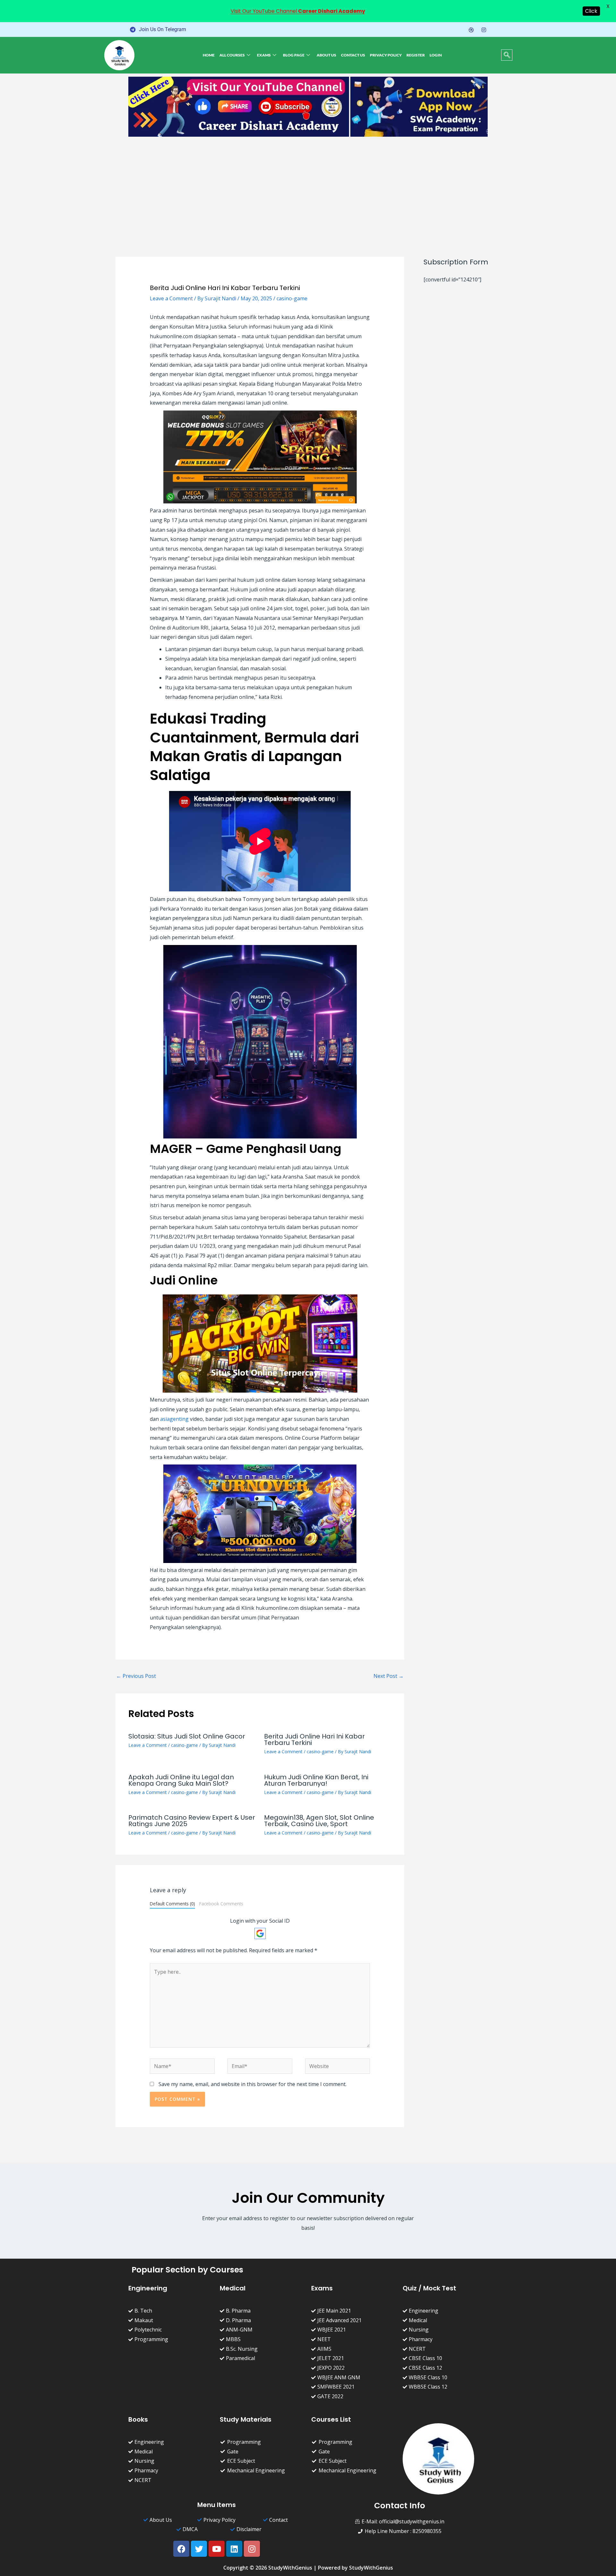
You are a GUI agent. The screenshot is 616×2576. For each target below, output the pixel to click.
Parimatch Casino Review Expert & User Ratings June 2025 (192, 1821)
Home (209, 55)
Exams (264, 55)
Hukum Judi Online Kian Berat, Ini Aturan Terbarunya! (316, 1780)
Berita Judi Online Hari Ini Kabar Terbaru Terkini (314, 1739)
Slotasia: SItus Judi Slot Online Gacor (187, 1736)
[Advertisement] (308, 188)
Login (436, 55)
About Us (326, 55)
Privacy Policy (386, 55)
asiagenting (174, 1419)
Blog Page (294, 55)
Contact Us (353, 55)
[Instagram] (484, 30)
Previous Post (136, 1676)
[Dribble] (471, 30)
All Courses (232, 55)
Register (416, 55)
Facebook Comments (221, 1904)
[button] (507, 55)
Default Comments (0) (172, 1904)
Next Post (389, 1676)
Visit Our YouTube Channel (298, 11)
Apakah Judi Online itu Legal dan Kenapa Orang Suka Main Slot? (181, 1780)
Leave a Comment (171, 298)
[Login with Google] (260, 1933)
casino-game (292, 298)
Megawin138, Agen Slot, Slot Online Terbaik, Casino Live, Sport (319, 1821)
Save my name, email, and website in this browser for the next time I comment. (252, 2084)
